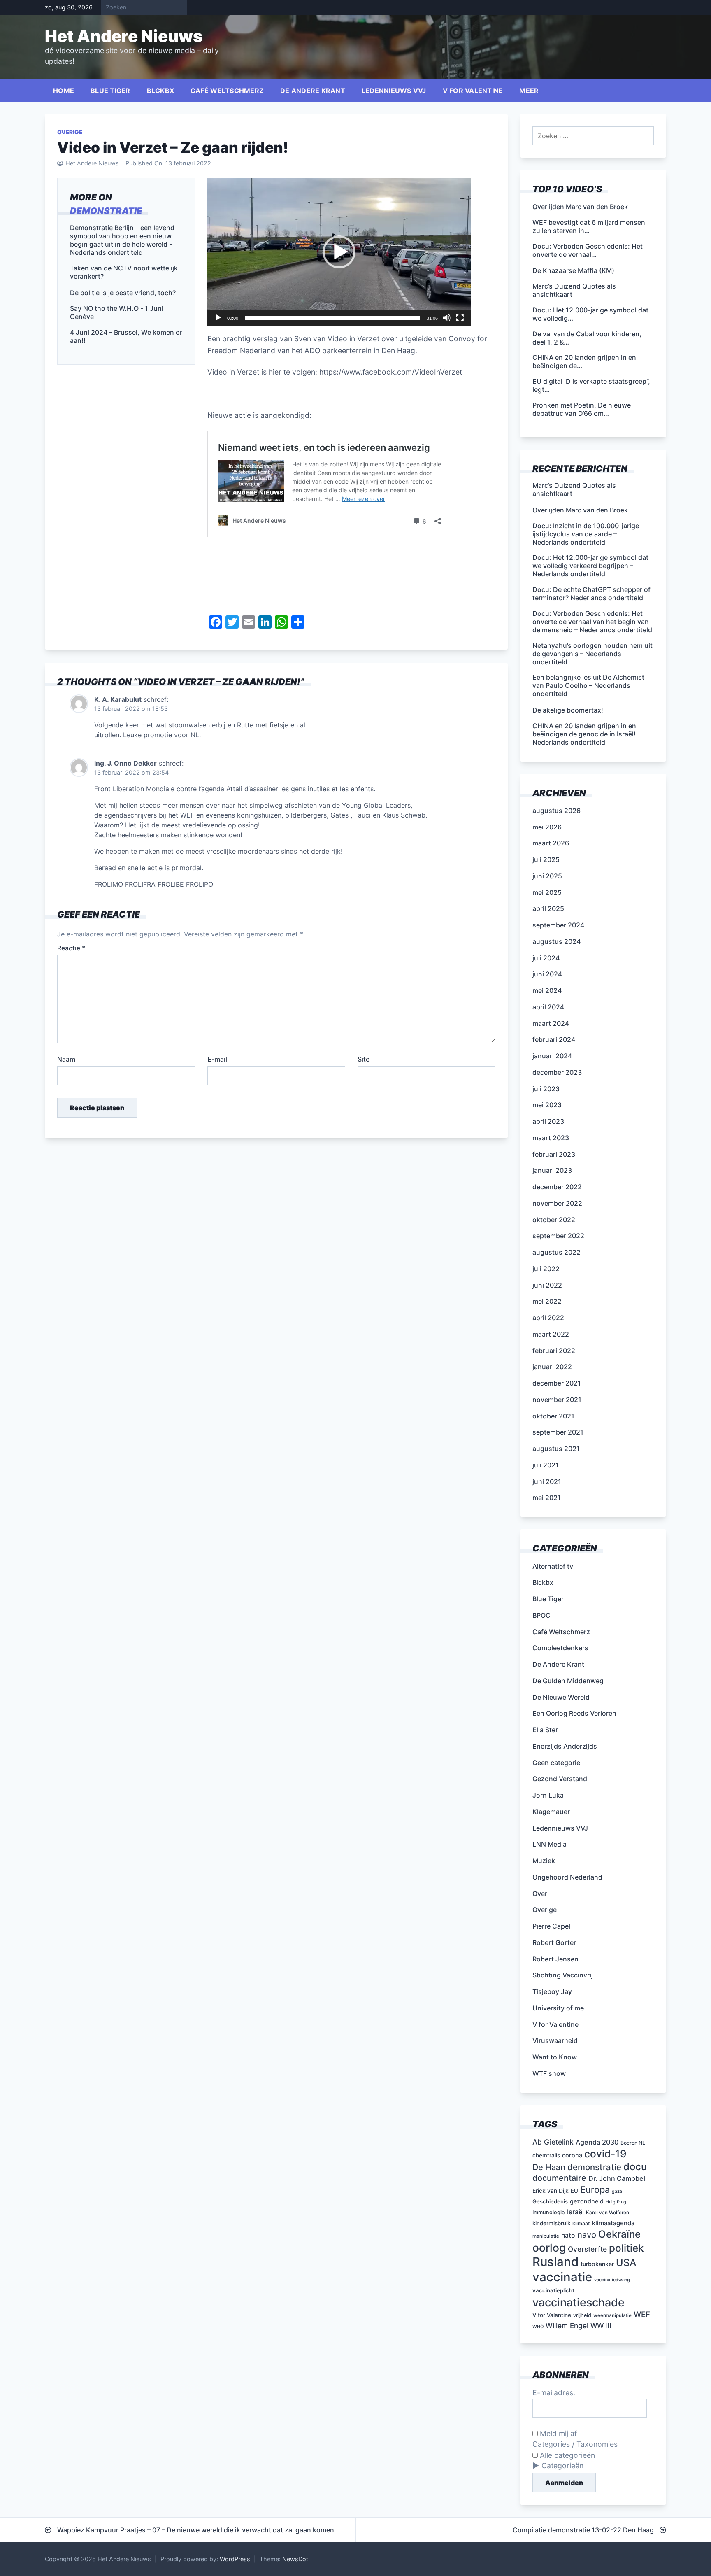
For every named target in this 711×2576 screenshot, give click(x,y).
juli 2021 (546, 1465)
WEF (642, 2314)
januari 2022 (552, 1367)
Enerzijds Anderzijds (565, 1746)
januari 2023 (552, 1170)
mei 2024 (547, 990)
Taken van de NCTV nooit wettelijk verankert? (124, 272)
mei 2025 (547, 892)
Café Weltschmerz (227, 91)
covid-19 (605, 2154)
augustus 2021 (556, 1449)
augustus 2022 (556, 1252)
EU (574, 2191)
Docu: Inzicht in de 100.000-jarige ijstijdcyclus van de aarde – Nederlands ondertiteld (586, 534)
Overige (70, 132)
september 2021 (558, 1432)
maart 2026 (551, 843)
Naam (66, 1059)
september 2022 (558, 1236)
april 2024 (548, 1007)
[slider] (332, 318)
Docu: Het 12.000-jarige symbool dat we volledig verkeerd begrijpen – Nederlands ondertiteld (590, 566)
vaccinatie (562, 2277)
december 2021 (557, 1383)
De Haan (549, 2167)
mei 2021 (547, 1498)
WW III (601, 2326)
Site (364, 1059)
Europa (595, 2189)
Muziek (544, 1861)
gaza (617, 2191)
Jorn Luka (548, 1795)
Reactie (71, 948)
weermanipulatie (612, 2315)
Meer (529, 91)
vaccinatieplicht (553, 2290)
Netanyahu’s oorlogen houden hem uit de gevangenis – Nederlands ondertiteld (592, 654)
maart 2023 (551, 1138)
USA (626, 2263)
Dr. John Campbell (618, 2178)
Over (540, 1894)
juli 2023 (546, 1089)
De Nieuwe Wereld (561, 1697)
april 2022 (548, 1318)
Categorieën (562, 2465)
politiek (626, 2248)
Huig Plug (616, 2202)
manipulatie (546, 2236)
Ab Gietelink (553, 2142)
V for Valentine (473, 91)
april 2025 (548, 908)
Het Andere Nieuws (124, 36)
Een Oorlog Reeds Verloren (574, 1713)
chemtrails (546, 2155)
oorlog (549, 2248)
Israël (575, 2212)
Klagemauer (551, 1812)
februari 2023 (554, 1154)
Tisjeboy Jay (552, 1991)
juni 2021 (547, 1481)
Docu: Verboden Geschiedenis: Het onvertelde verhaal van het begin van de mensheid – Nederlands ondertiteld (592, 622)
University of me (558, 2008)
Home (64, 91)
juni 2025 (547, 876)
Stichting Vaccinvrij (563, 1975)
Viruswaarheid (555, 2040)
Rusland (555, 2262)
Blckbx (161, 91)
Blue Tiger (110, 91)
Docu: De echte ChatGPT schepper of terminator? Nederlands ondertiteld (591, 594)
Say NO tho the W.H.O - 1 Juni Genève (117, 312)
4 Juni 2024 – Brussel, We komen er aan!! (126, 336)
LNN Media (550, 1844)
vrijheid (582, 2315)
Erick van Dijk (551, 2191)
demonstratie (106, 210)
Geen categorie (556, 1763)
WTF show (549, 2073)
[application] (339, 252)
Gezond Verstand (560, 1779)
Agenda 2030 (597, 2142)
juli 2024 (546, 958)
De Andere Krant (313, 91)
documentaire (559, 2178)
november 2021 (557, 1400)
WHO (538, 2327)
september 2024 (558, 925)
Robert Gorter (554, 1942)
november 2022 (557, 1203)
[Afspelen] (218, 318)
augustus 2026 (556, 811)
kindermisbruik (551, 2223)
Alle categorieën (566, 2455)
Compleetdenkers (560, 1648)
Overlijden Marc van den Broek (580, 510)
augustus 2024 (556, 941)
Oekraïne (619, 2234)
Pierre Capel (551, 1926)
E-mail (217, 1059)
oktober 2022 (554, 1220)
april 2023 (548, 1121)
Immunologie (549, 2212)
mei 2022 (547, 1301)
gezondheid (587, 2201)
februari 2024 (554, 1039)
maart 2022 (551, 1334)
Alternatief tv (553, 1566)
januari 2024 (552, 1056)
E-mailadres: (554, 2393)
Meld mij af (557, 2433)
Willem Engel (567, 2326)
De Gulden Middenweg (568, 1681)
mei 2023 (547, 1105)
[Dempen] (447, 318)
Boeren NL (633, 2143)
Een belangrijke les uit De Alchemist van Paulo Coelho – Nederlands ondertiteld (588, 685)
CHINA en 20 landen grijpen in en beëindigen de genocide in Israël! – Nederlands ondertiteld (587, 734)
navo (587, 2235)
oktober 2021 (553, 1416)
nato (568, 2235)
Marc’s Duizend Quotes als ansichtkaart (574, 489)
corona (572, 2155)
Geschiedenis (550, 2201)
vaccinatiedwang (612, 2280)
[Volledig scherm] (460, 318)
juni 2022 (547, 1285)
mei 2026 (547, 827)
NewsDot (295, 2559)
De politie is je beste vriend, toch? (123, 292)
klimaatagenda (613, 2223)
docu (635, 2167)
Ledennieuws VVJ (394, 91)
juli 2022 (546, 1269)
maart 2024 (551, 1023)
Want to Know (555, 2057)
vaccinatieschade (579, 2302)
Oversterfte (587, 2249)
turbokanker (597, 2264)
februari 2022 (554, 1351)
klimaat (581, 2223)
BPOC (541, 1615)
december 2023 (557, 1072)
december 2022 (557, 1187)
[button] (339, 252)
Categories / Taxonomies (575, 2444)
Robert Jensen (555, 1959)
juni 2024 (547, 974)
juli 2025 (546, 859)
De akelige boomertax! (568, 710)
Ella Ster (545, 1730)
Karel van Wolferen (608, 2213)
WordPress (235, 2559)
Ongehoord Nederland (567, 1877)
